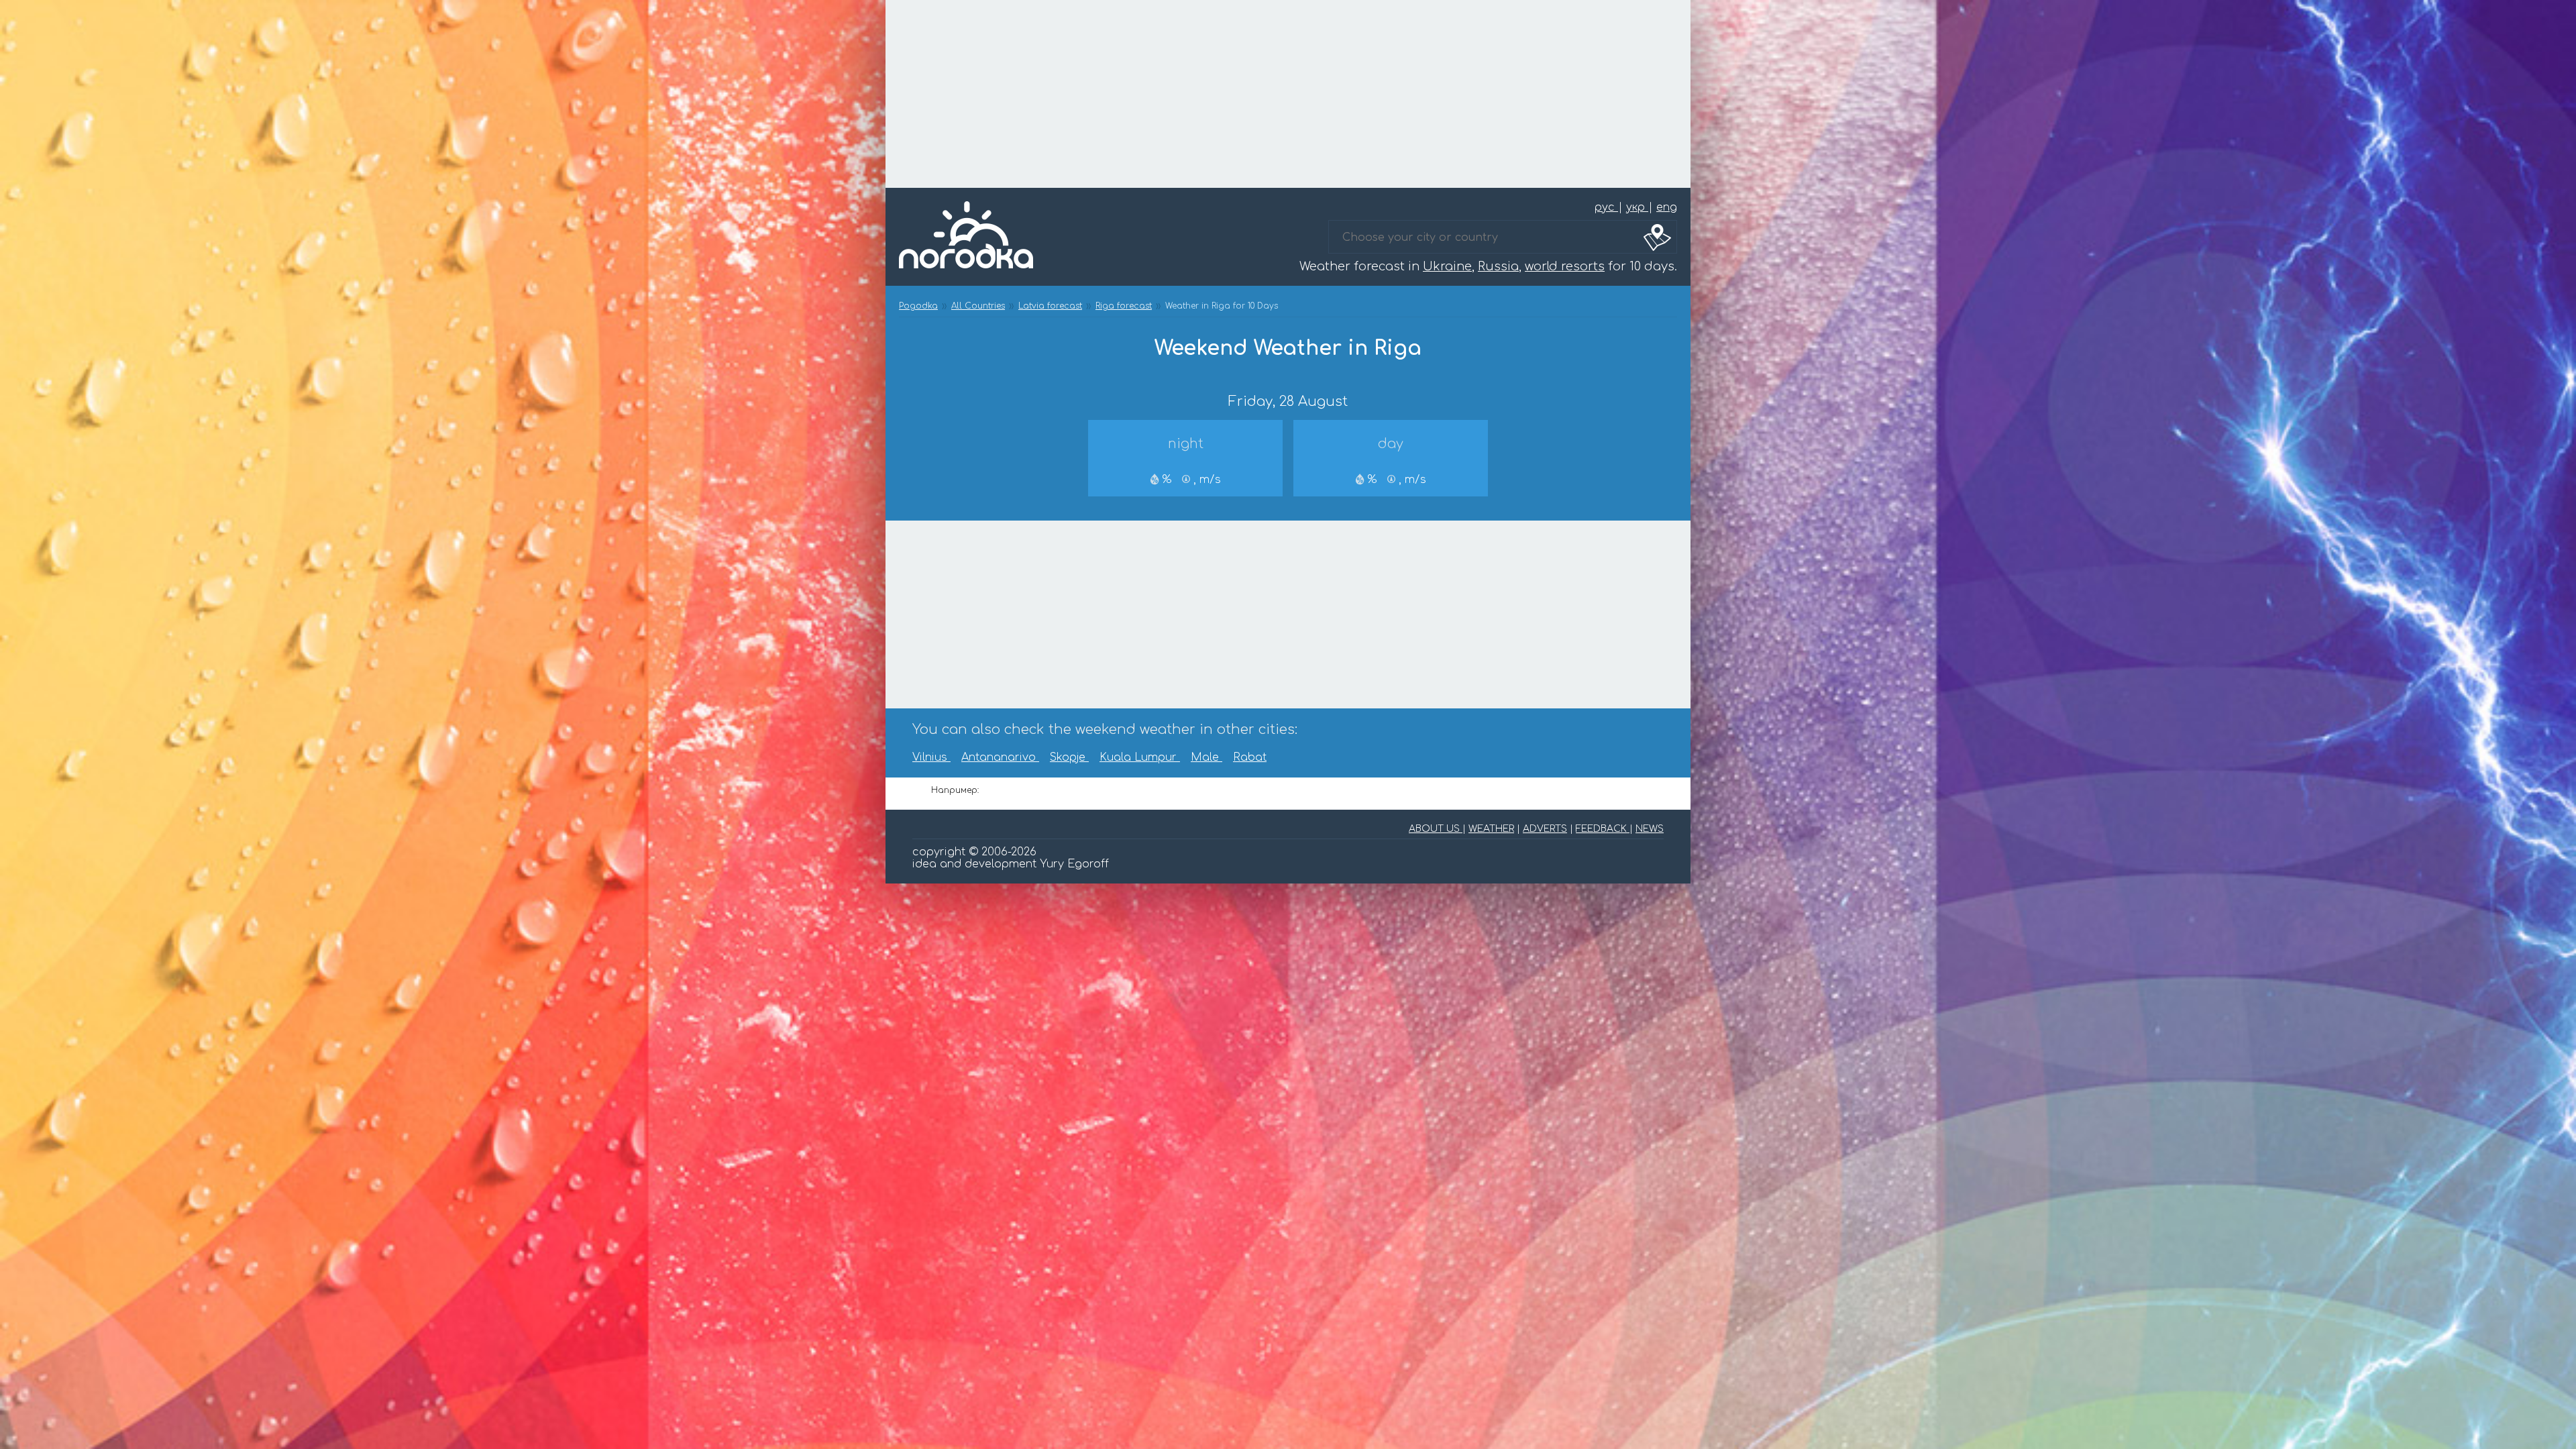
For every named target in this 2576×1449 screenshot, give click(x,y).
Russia (1498, 266)
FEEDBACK (1603, 829)
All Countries (978, 306)
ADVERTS (1545, 829)
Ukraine (1447, 266)
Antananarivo (1000, 757)
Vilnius (931, 757)
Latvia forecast (1050, 306)
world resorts (1565, 266)
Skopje (1069, 757)
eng (1667, 207)
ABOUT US (1436, 829)
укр (1637, 207)
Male (1206, 757)
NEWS (1650, 829)
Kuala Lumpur (1140, 757)
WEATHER (1491, 829)
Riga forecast (1124, 306)
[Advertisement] (1288, 94)
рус (1606, 207)
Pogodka (918, 306)
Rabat (1250, 757)
